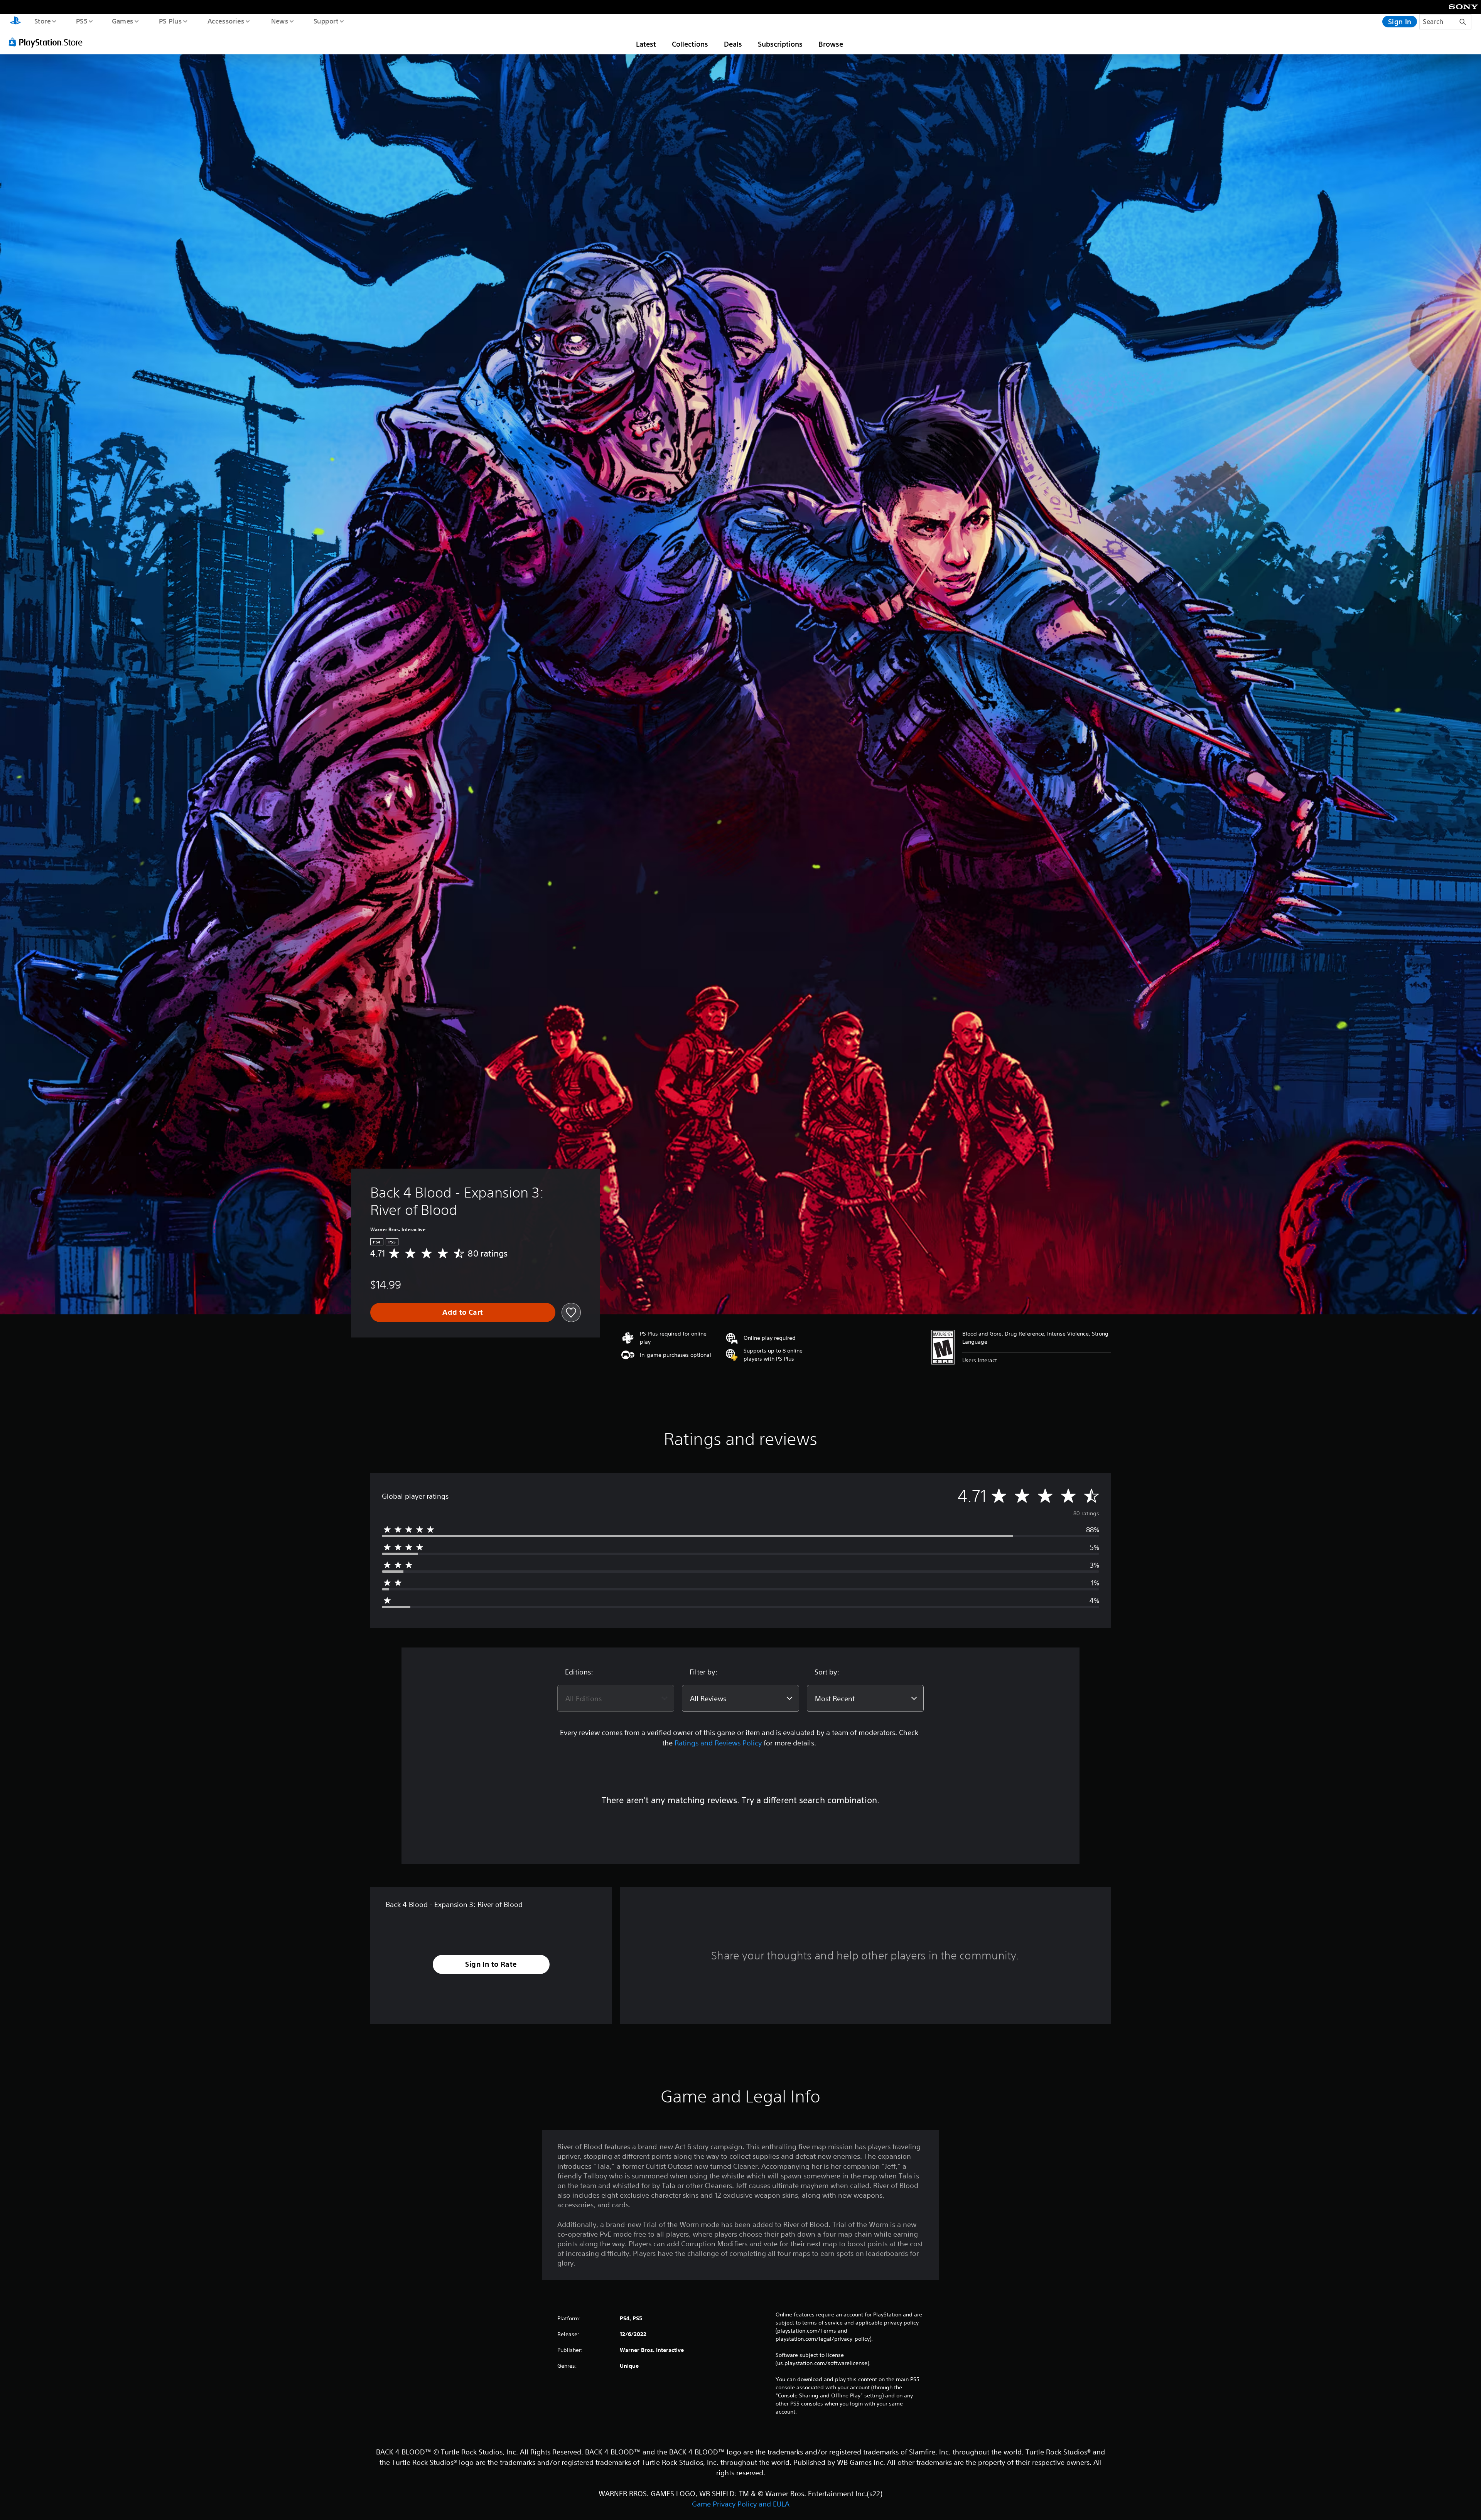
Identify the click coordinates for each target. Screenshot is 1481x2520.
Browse (831, 44)
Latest (646, 44)
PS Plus (170, 21)
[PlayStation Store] (48, 42)
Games (122, 21)
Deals (733, 44)
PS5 (81, 21)
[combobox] (616, 1698)
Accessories (226, 21)
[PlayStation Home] (15, 22)
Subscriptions (780, 44)
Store (42, 21)
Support (326, 21)
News (280, 21)
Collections (690, 44)
